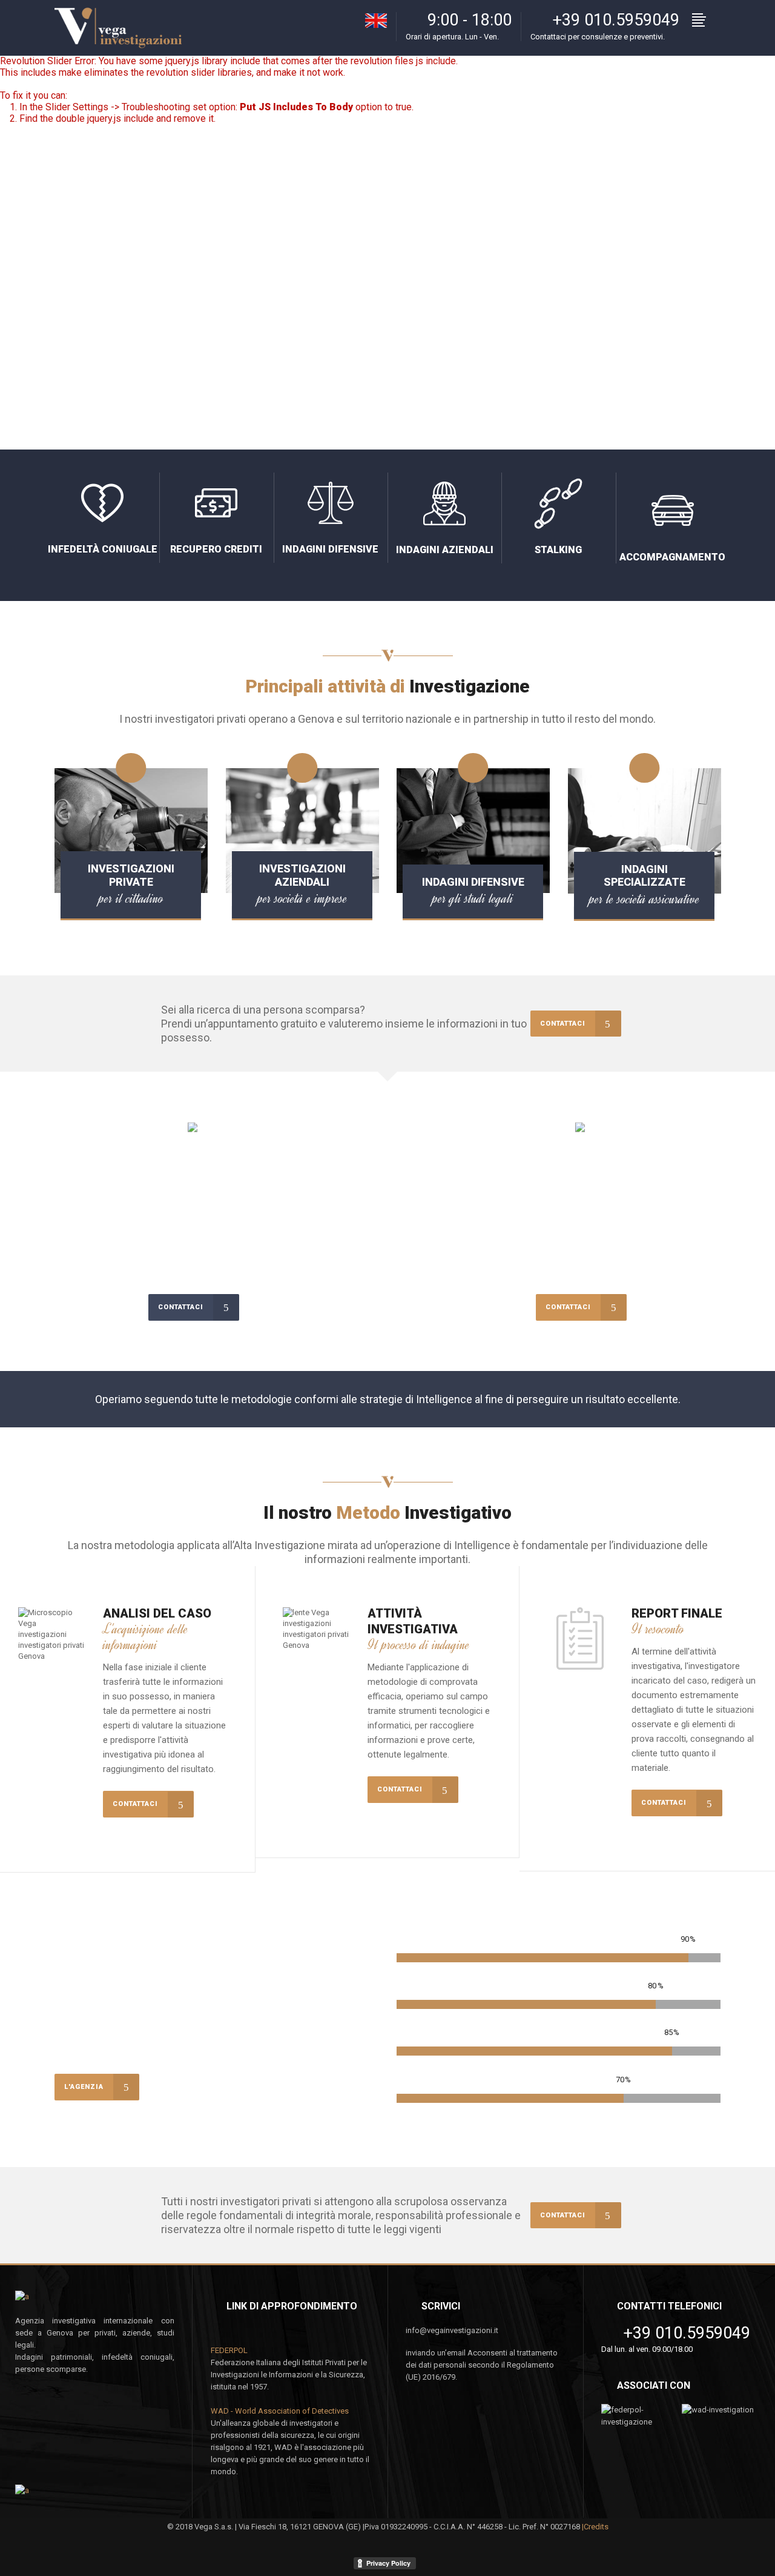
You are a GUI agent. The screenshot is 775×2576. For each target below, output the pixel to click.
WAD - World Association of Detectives (280, 2411)
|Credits (595, 2527)
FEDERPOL (229, 2350)
